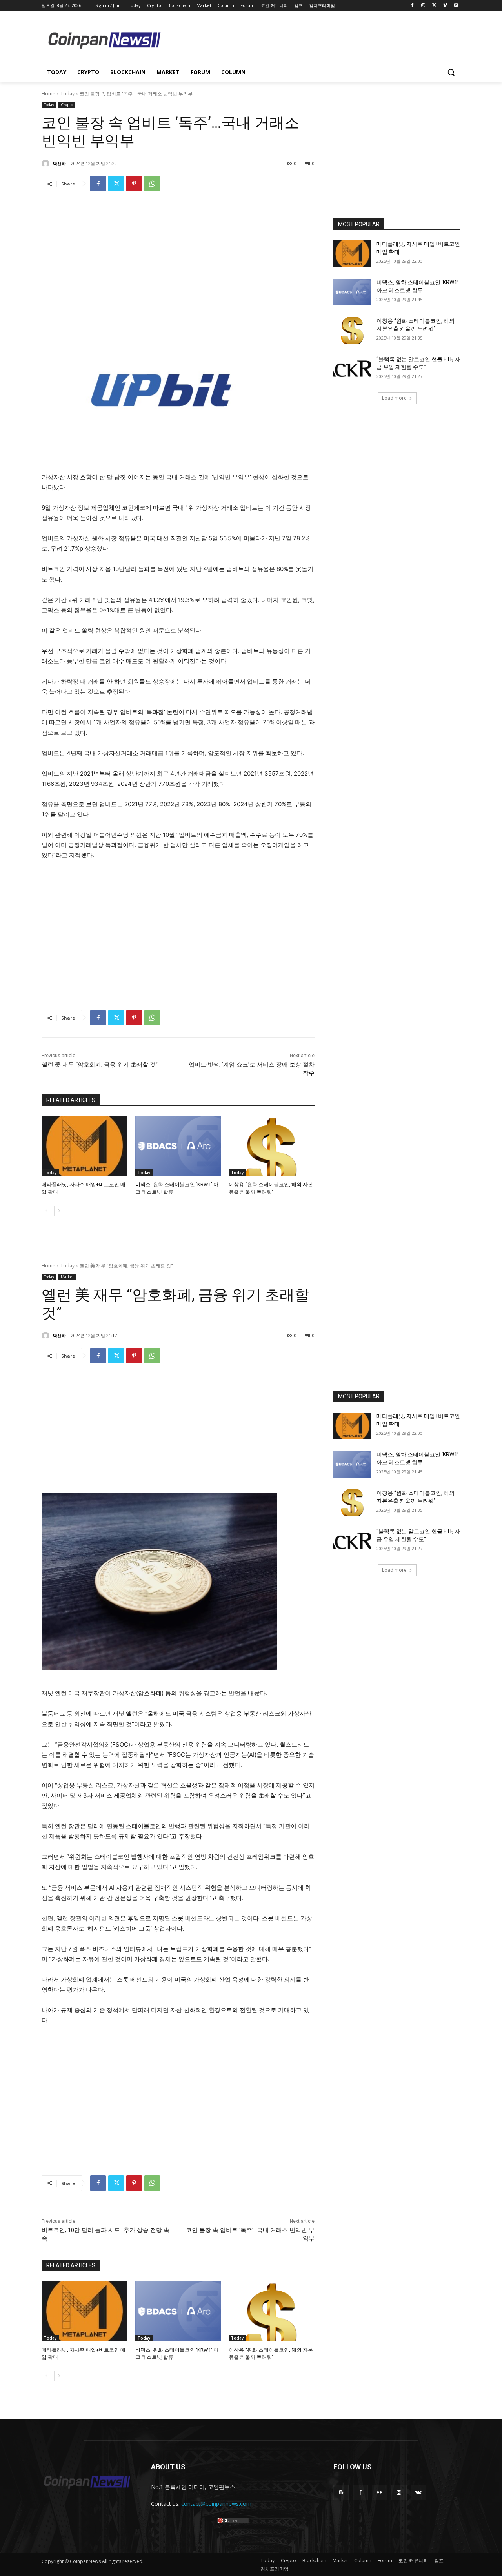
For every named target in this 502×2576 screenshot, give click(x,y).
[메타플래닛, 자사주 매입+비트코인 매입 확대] (85, 1146)
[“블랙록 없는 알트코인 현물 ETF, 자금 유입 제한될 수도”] (352, 369)
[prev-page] (46, 1211)
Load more (394, 398)
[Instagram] (423, 6)
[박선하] (47, 164)
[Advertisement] (314, 40)
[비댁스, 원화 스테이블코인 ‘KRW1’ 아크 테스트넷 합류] (178, 1146)
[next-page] (59, 1211)
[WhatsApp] (152, 184)
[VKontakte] (418, 2492)
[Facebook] (412, 6)
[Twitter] (434, 6)
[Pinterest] (134, 184)
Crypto (67, 105)
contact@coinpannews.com (216, 2504)
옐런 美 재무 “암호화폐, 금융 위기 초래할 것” (100, 1065)
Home (48, 94)
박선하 (59, 163)
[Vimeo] (445, 6)
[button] (451, 72)
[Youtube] (456, 6)
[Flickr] (379, 2492)
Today (67, 94)
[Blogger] (341, 2492)
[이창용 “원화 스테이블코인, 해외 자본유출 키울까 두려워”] (272, 1146)
